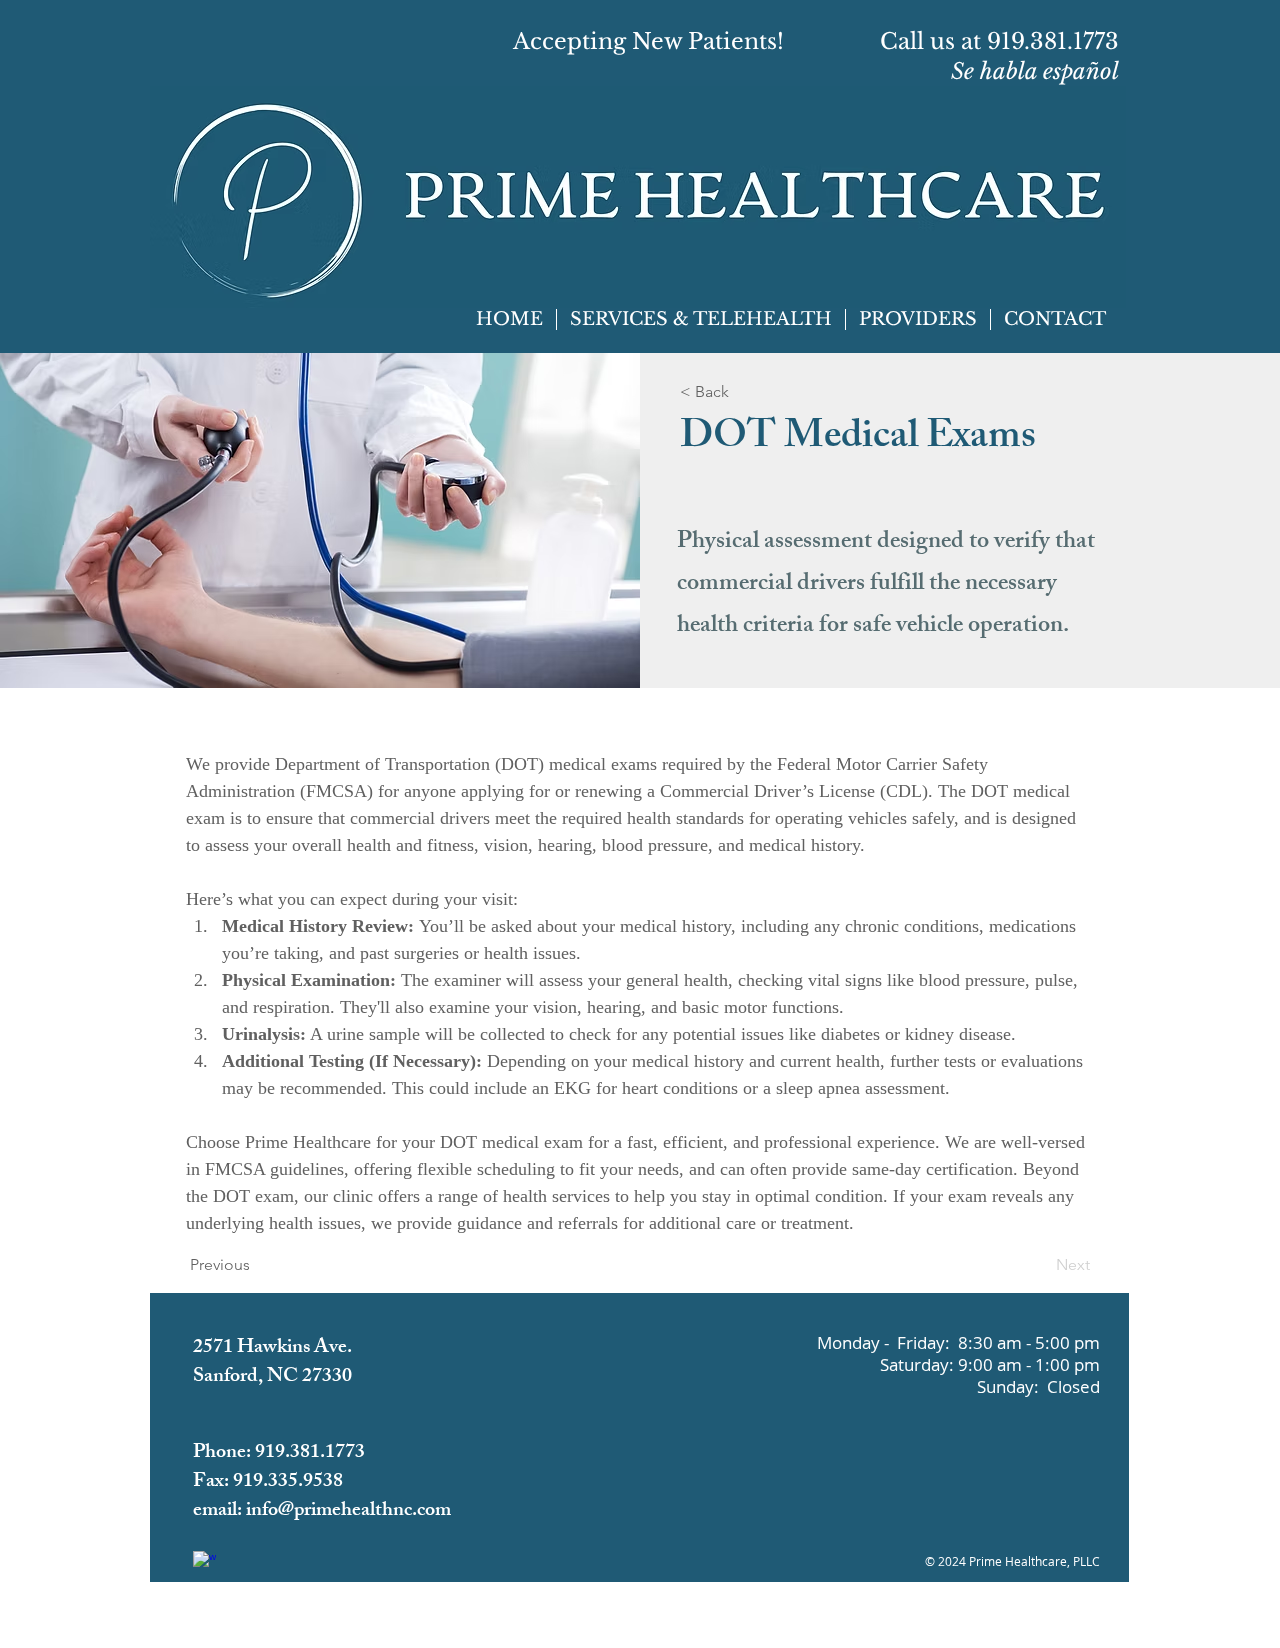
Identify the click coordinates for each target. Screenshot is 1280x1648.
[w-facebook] (204, 1562)
